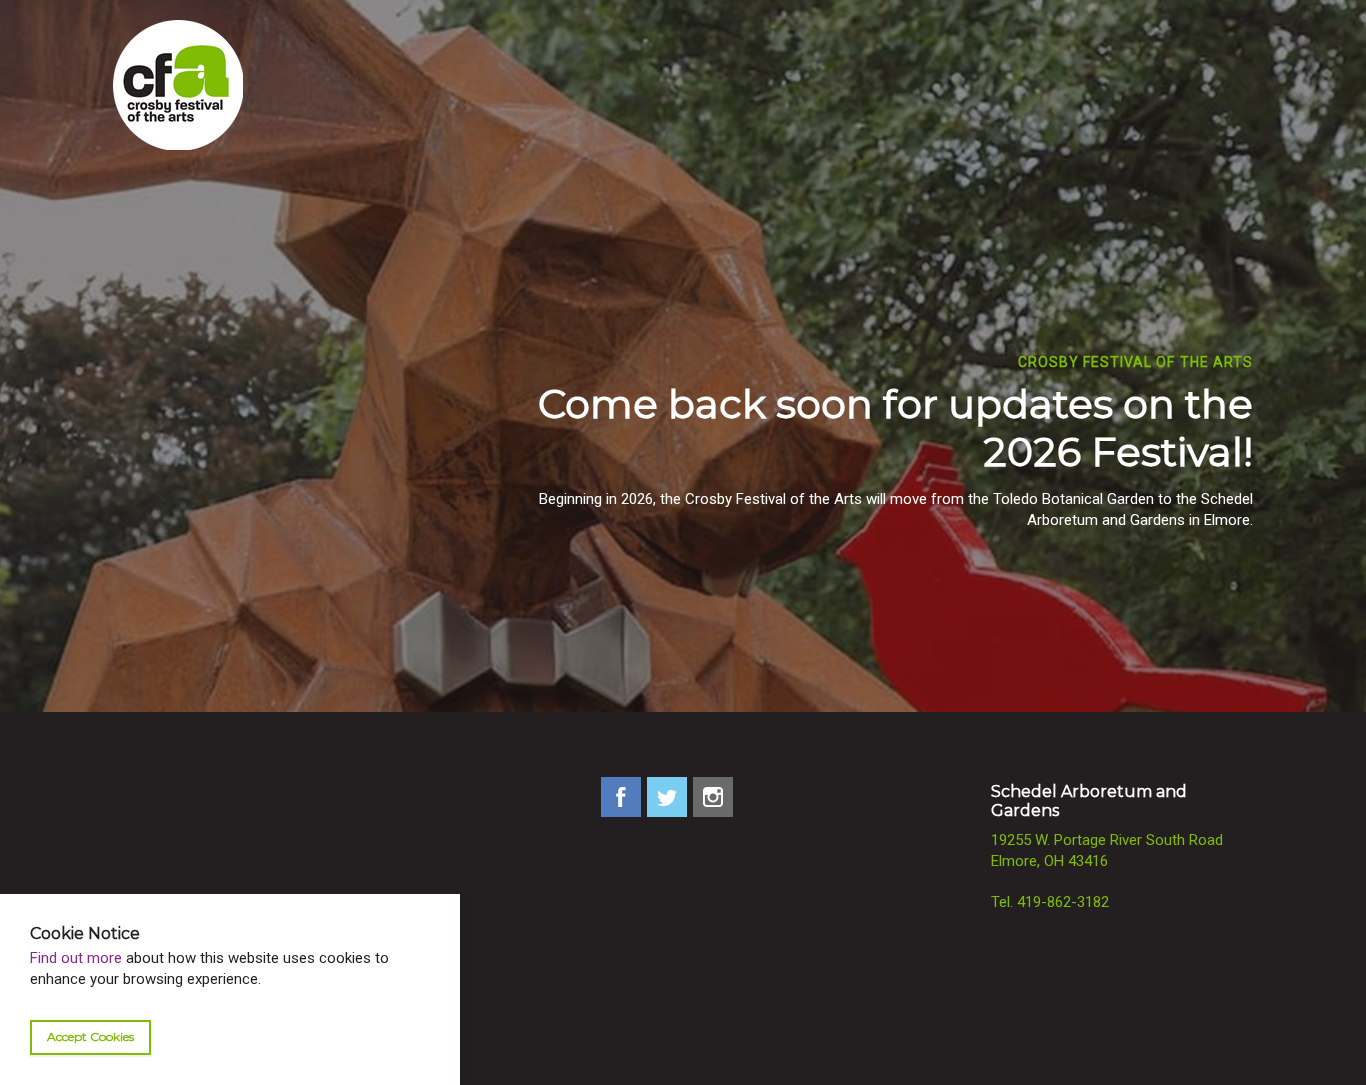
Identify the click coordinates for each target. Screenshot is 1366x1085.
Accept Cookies (90, 1037)
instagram (713, 797)
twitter (667, 797)
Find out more (76, 959)
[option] (683, 407)
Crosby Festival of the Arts (178, 85)
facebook (621, 797)
